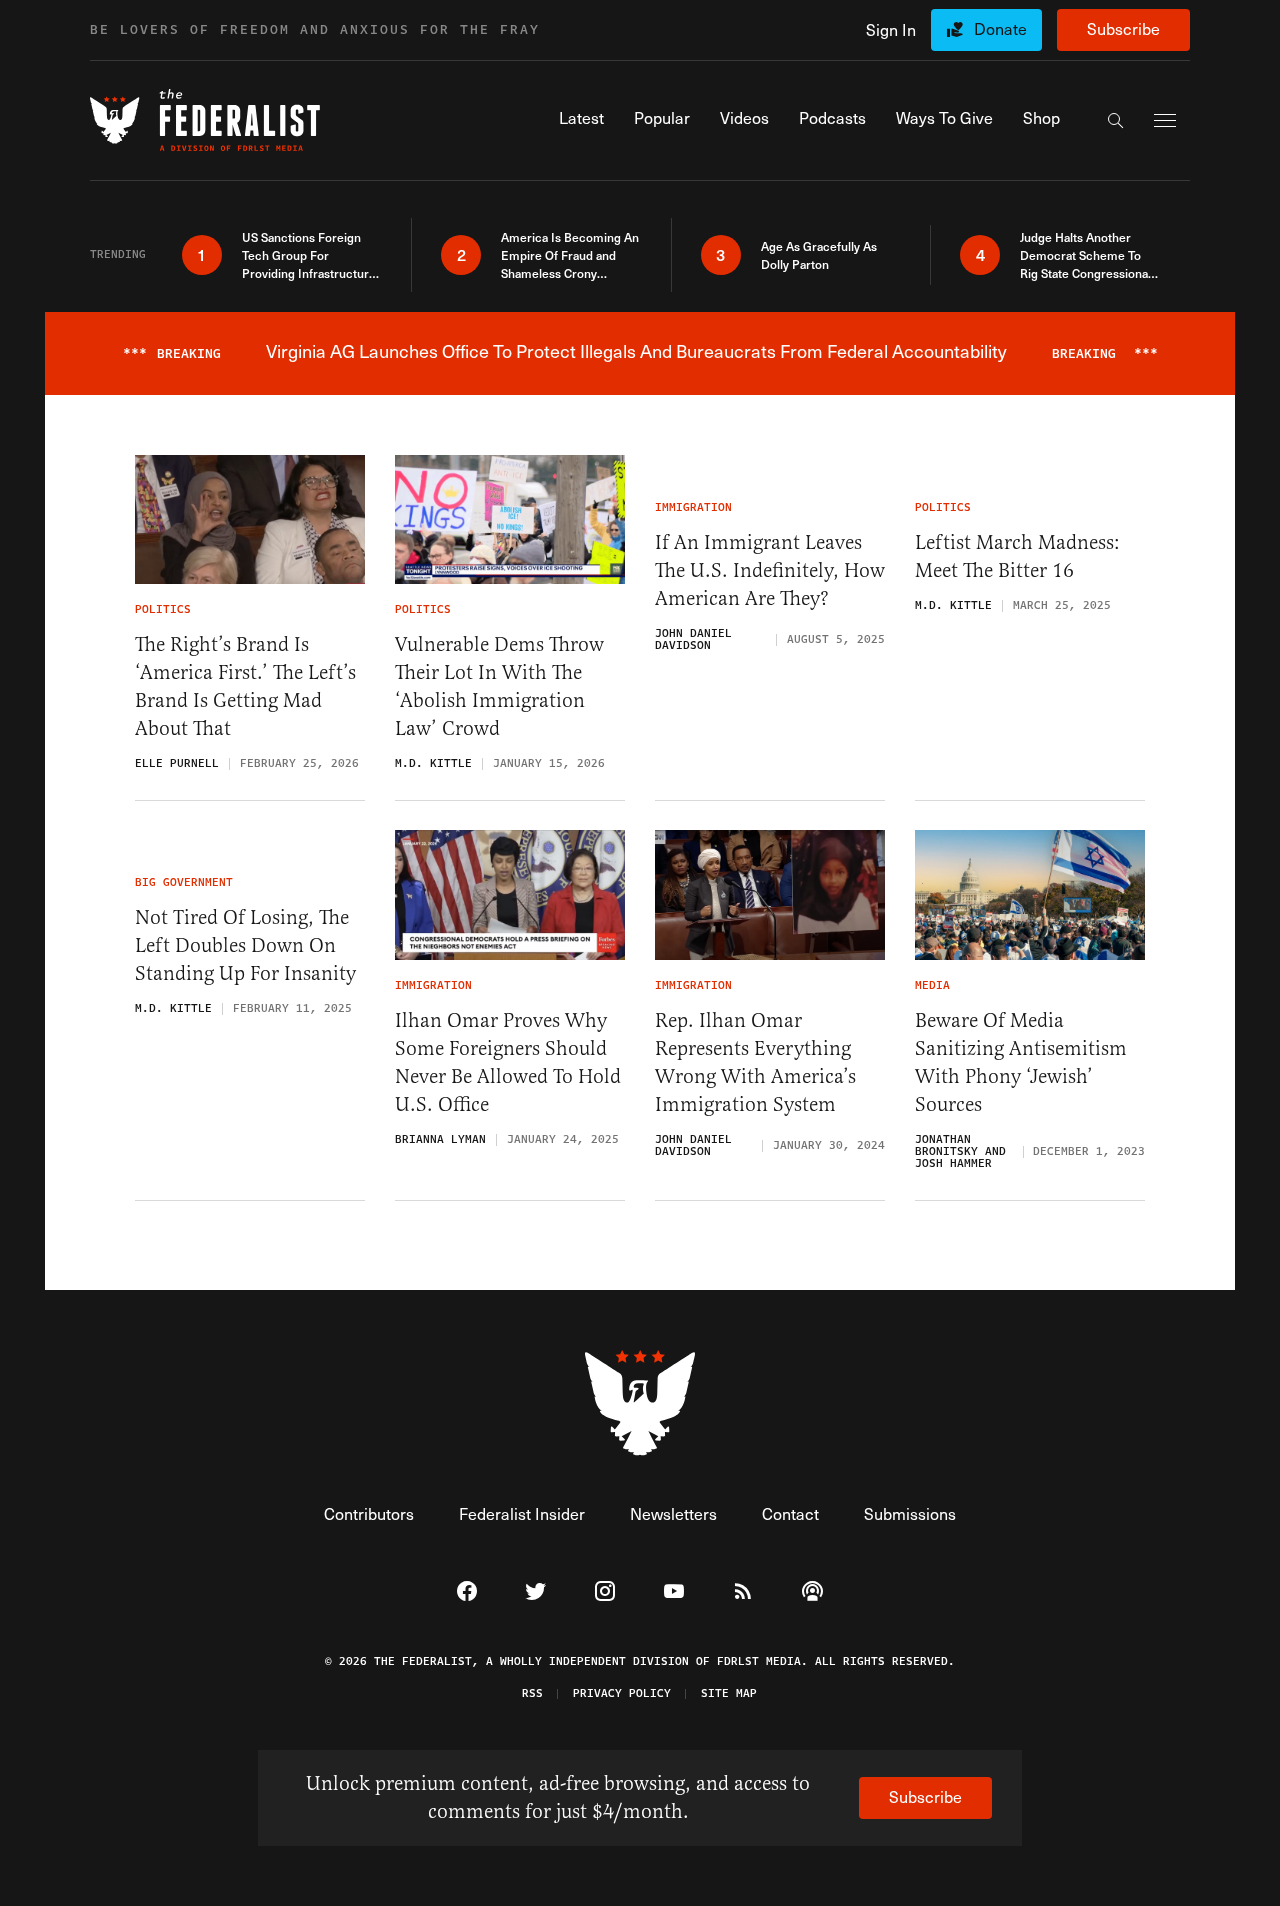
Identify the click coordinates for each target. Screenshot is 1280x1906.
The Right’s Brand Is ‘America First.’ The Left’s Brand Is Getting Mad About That (245, 686)
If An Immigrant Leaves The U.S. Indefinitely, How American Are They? (770, 570)
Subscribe (1123, 28)
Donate (1000, 28)
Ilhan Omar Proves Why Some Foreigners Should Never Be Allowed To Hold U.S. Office (508, 1062)
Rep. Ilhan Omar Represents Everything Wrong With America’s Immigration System (755, 1062)
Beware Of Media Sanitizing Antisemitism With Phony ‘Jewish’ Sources (1021, 1062)
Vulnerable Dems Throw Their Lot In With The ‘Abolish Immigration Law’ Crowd (499, 686)
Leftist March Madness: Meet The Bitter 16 (1017, 556)
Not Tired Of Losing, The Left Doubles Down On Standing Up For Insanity (245, 945)
